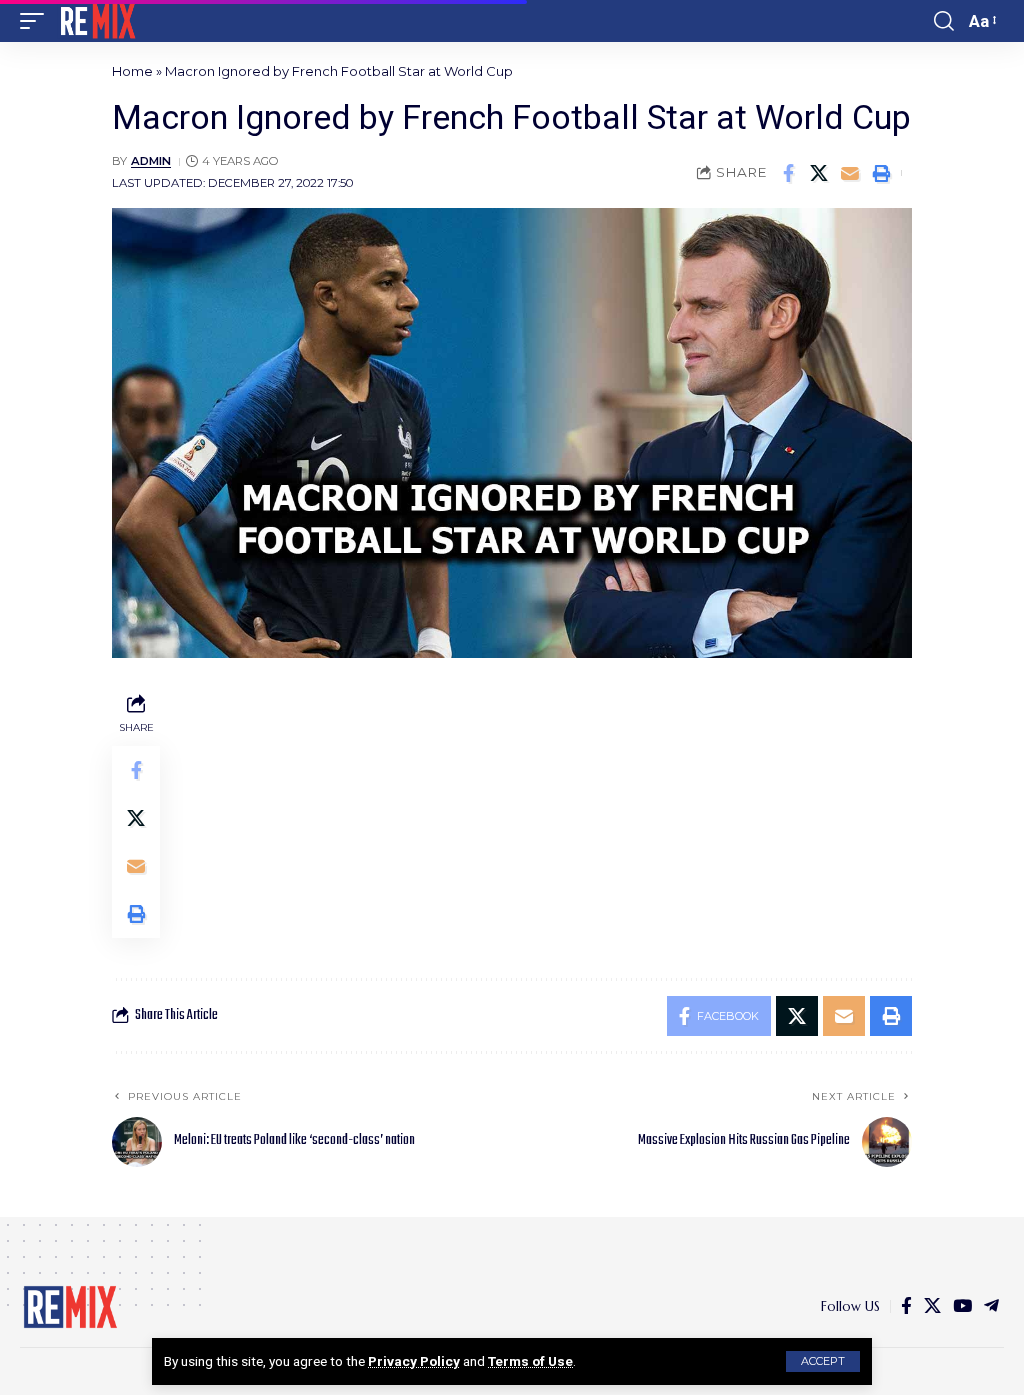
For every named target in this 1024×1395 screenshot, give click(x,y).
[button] (823, 1361)
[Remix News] (96, 21)
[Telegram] (991, 1306)
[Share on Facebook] (788, 173)
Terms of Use (530, 1361)
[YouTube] (962, 1306)
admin (151, 161)
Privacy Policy (414, 1361)
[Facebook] (906, 1306)
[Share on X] (819, 173)
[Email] (850, 173)
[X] (932, 1306)
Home (132, 71)
